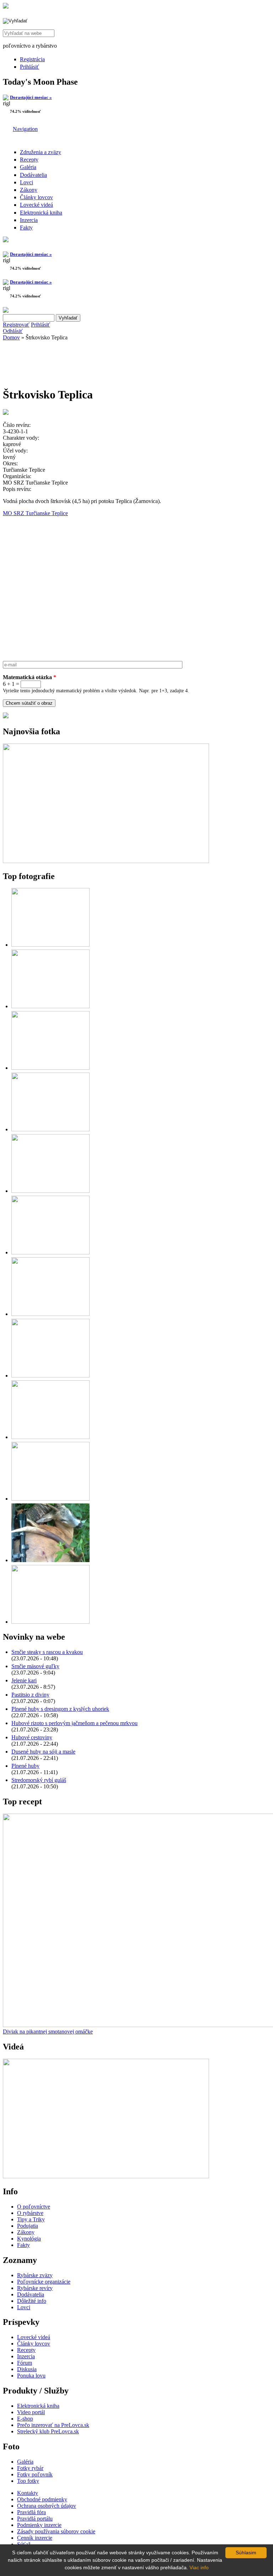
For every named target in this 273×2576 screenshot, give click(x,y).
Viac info (199, 2567)
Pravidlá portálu (35, 2519)
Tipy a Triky (31, 2219)
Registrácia (32, 59)
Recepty (29, 160)
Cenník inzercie (35, 2538)
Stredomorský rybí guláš (39, 1780)
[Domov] (6, 7)
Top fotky (28, 2481)
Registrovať (16, 325)
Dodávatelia (33, 175)
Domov (11, 337)
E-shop (25, 2419)
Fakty (26, 228)
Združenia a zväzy (41, 152)
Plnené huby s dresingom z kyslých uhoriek (60, 1709)
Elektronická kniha (41, 213)
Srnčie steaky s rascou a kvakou (47, 1652)
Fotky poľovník (35, 2474)
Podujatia (28, 2226)
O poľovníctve (34, 2207)
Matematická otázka (30, 677)
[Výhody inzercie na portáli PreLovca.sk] (6, 716)
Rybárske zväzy (35, 2275)
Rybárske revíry (35, 2288)
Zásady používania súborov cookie (56, 2531)
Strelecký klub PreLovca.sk (48, 2431)
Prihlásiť (30, 67)
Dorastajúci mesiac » (31, 97)
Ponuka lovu (31, 2376)
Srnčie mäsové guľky (35, 1666)
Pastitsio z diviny (30, 1695)
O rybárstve (30, 2213)
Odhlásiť (13, 331)
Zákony (29, 190)
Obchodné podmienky (42, 2499)
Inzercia (29, 220)
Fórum (25, 2363)
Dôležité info (32, 2301)
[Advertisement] (60, 361)
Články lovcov (36, 197)
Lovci (26, 182)
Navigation (25, 129)
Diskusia (27, 2369)
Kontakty (28, 2493)
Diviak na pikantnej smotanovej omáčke (48, 2032)
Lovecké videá (36, 205)
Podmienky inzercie (39, 2525)
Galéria (28, 167)
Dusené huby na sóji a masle (43, 1752)
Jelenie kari (24, 1680)
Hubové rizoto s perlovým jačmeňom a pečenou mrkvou (74, 1723)
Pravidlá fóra (31, 2512)
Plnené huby (25, 1766)
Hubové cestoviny (32, 1737)
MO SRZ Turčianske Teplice (35, 513)
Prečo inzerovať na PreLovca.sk (53, 2425)
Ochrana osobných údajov (47, 2506)
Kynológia (29, 2239)
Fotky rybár (30, 2468)
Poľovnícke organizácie (44, 2282)
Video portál (31, 2412)
